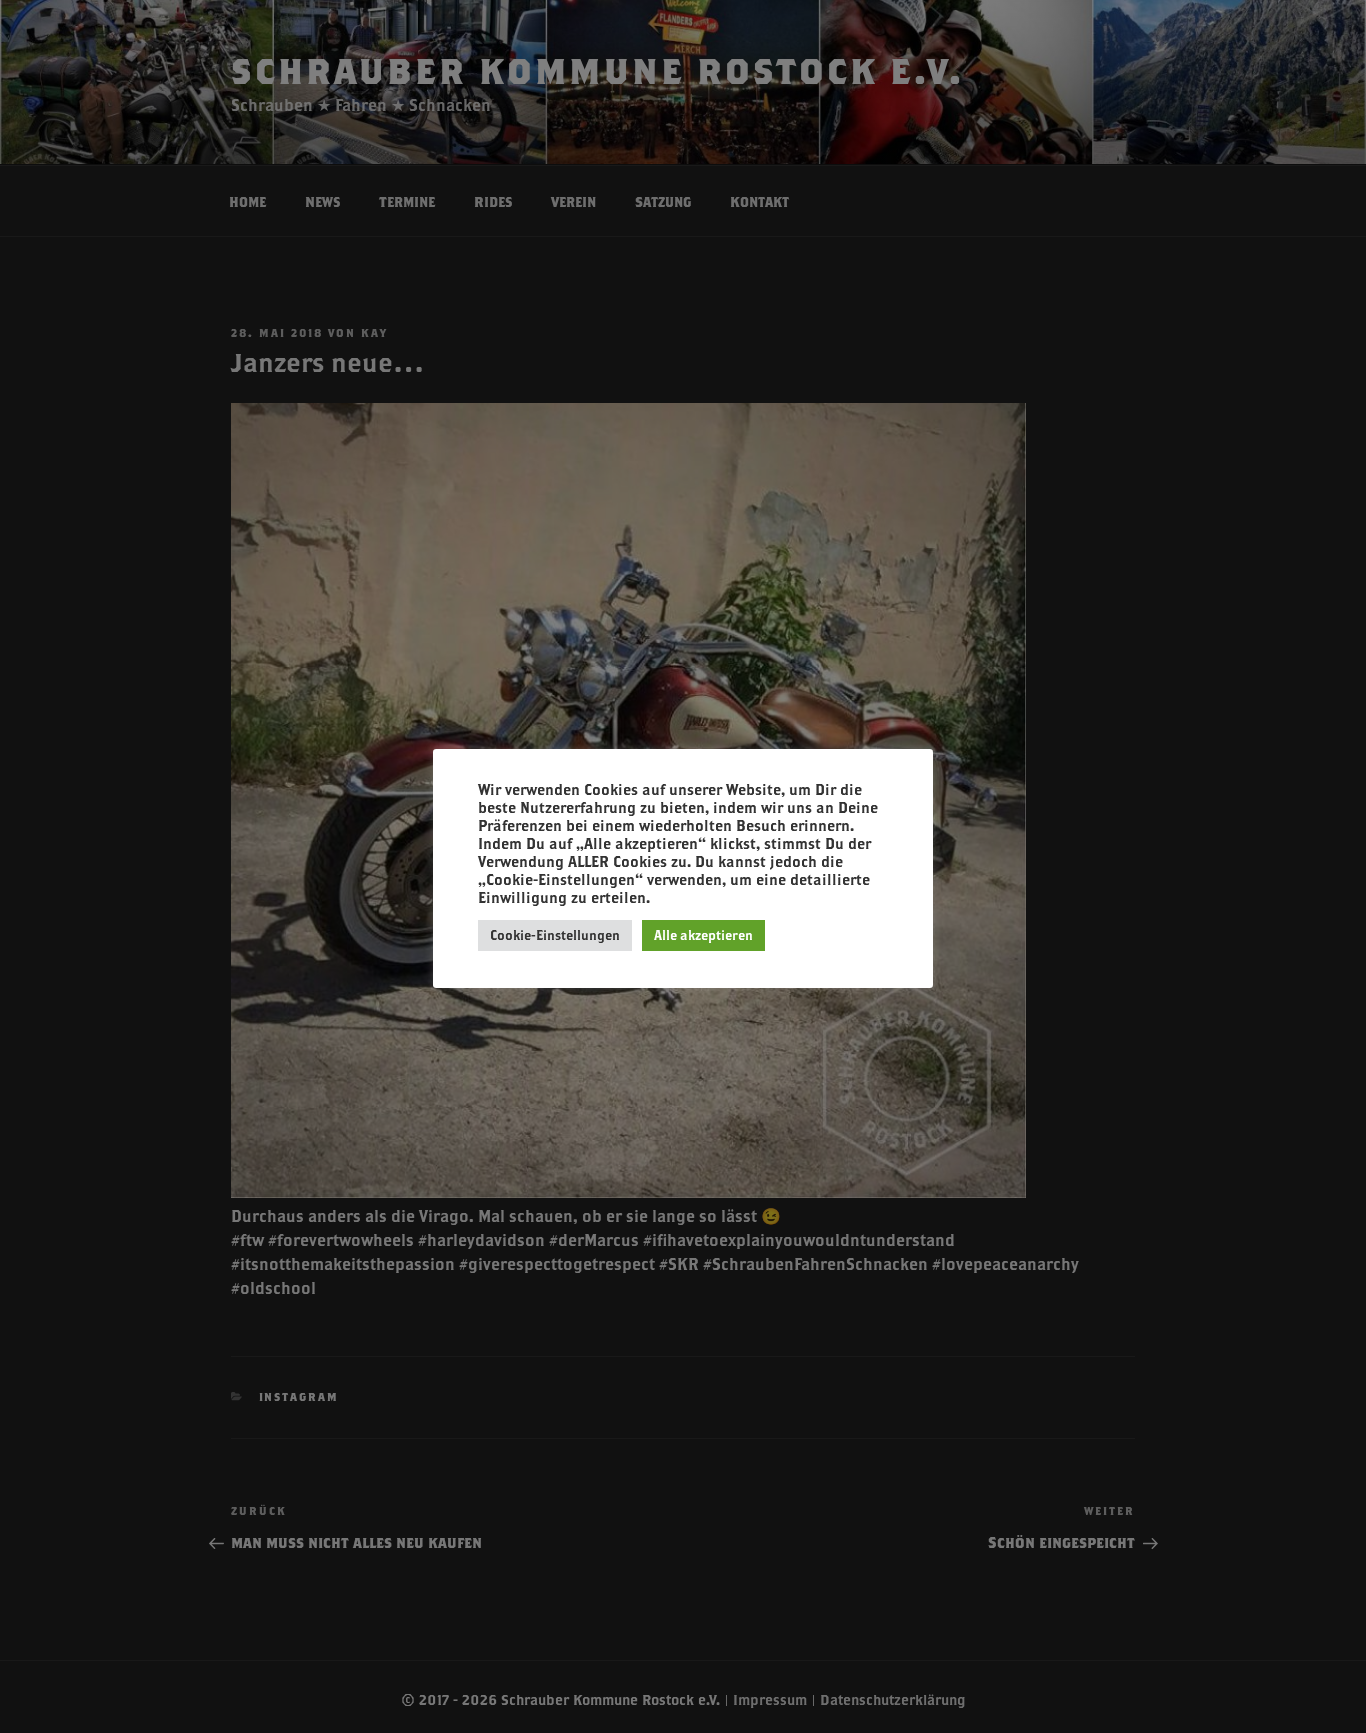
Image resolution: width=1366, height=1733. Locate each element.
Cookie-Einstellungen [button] (555, 935)
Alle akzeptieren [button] (703, 935)
